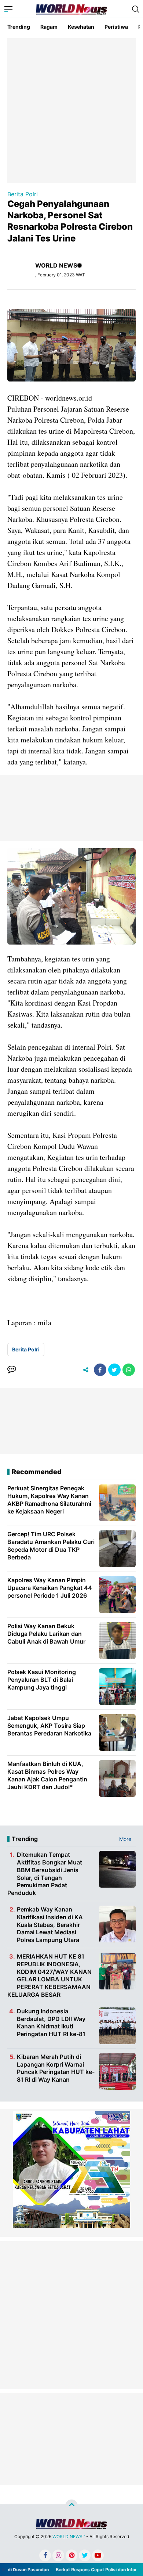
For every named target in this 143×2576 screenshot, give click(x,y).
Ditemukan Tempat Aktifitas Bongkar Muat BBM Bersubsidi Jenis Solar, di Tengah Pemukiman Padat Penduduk (45, 1874)
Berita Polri (23, 194)
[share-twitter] (114, 1370)
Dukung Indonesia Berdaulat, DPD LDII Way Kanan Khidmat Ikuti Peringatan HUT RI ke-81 (51, 2023)
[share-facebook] (100, 1370)
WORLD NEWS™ (69, 2536)
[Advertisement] (71, 110)
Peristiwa (116, 27)
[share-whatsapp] (129, 1370)
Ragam (49, 27)
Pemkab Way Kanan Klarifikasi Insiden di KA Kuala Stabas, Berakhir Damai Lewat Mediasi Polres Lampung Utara (50, 1925)
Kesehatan (81, 27)
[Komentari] (12, 1370)
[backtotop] (71, 2506)
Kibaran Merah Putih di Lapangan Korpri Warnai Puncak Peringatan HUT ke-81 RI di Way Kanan (56, 2068)
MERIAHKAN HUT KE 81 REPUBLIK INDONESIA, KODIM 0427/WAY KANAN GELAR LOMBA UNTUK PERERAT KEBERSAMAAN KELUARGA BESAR (49, 1975)
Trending (19, 27)
